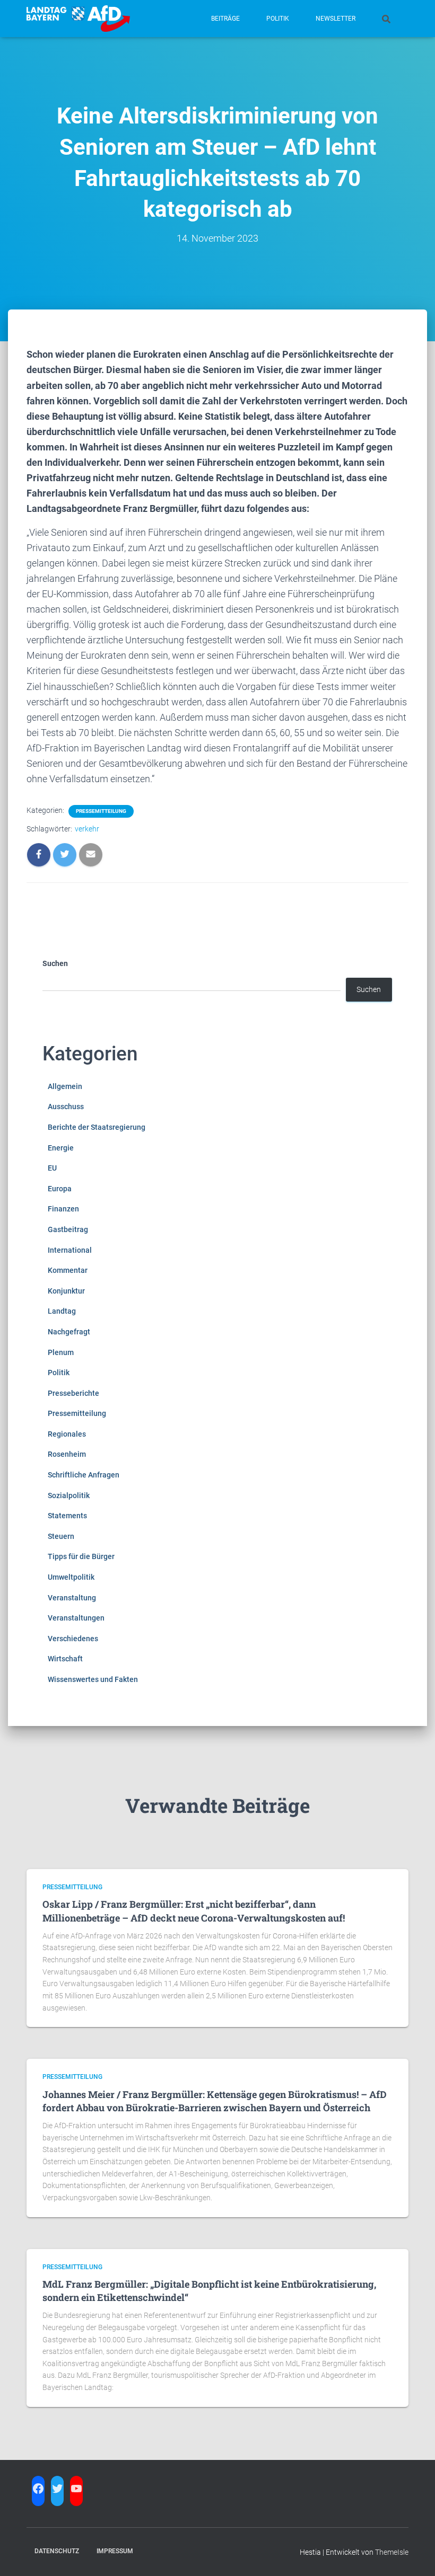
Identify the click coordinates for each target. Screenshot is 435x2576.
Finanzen (63, 1209)
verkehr (87, 829)
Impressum (115, 2551)
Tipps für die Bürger (81, 1556)
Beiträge (225, 19)
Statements (67, 1516)
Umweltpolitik (71, 1577)
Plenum (61, 1352)
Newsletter (336, 19)
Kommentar (68, 1270)
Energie (61, 1148)
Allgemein (65, 1086)
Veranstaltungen (76, 1618)
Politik (278, 19)
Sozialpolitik (69, 1495)
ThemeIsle (392, 2552)
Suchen (55, 963)
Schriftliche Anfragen (84, 1475)
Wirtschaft (65, 1659)
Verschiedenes (73, 1639)
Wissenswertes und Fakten (93, 1679)
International (70, 1250)
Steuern (61, 1536)
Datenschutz (57, 2551)
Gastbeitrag (68, 1229)
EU (52, 1168)
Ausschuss (66, 1106)
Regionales (67, 1434)
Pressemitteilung (101, 811)
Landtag (62, 1311)
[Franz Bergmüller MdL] (78, 19)
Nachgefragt (69, 1332)
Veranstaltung (72, 1598)
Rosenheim (67, 1454)
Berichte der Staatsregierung (97, 1127)
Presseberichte (73, 1393)
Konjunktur (66, 1291)
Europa (60, 1189)
